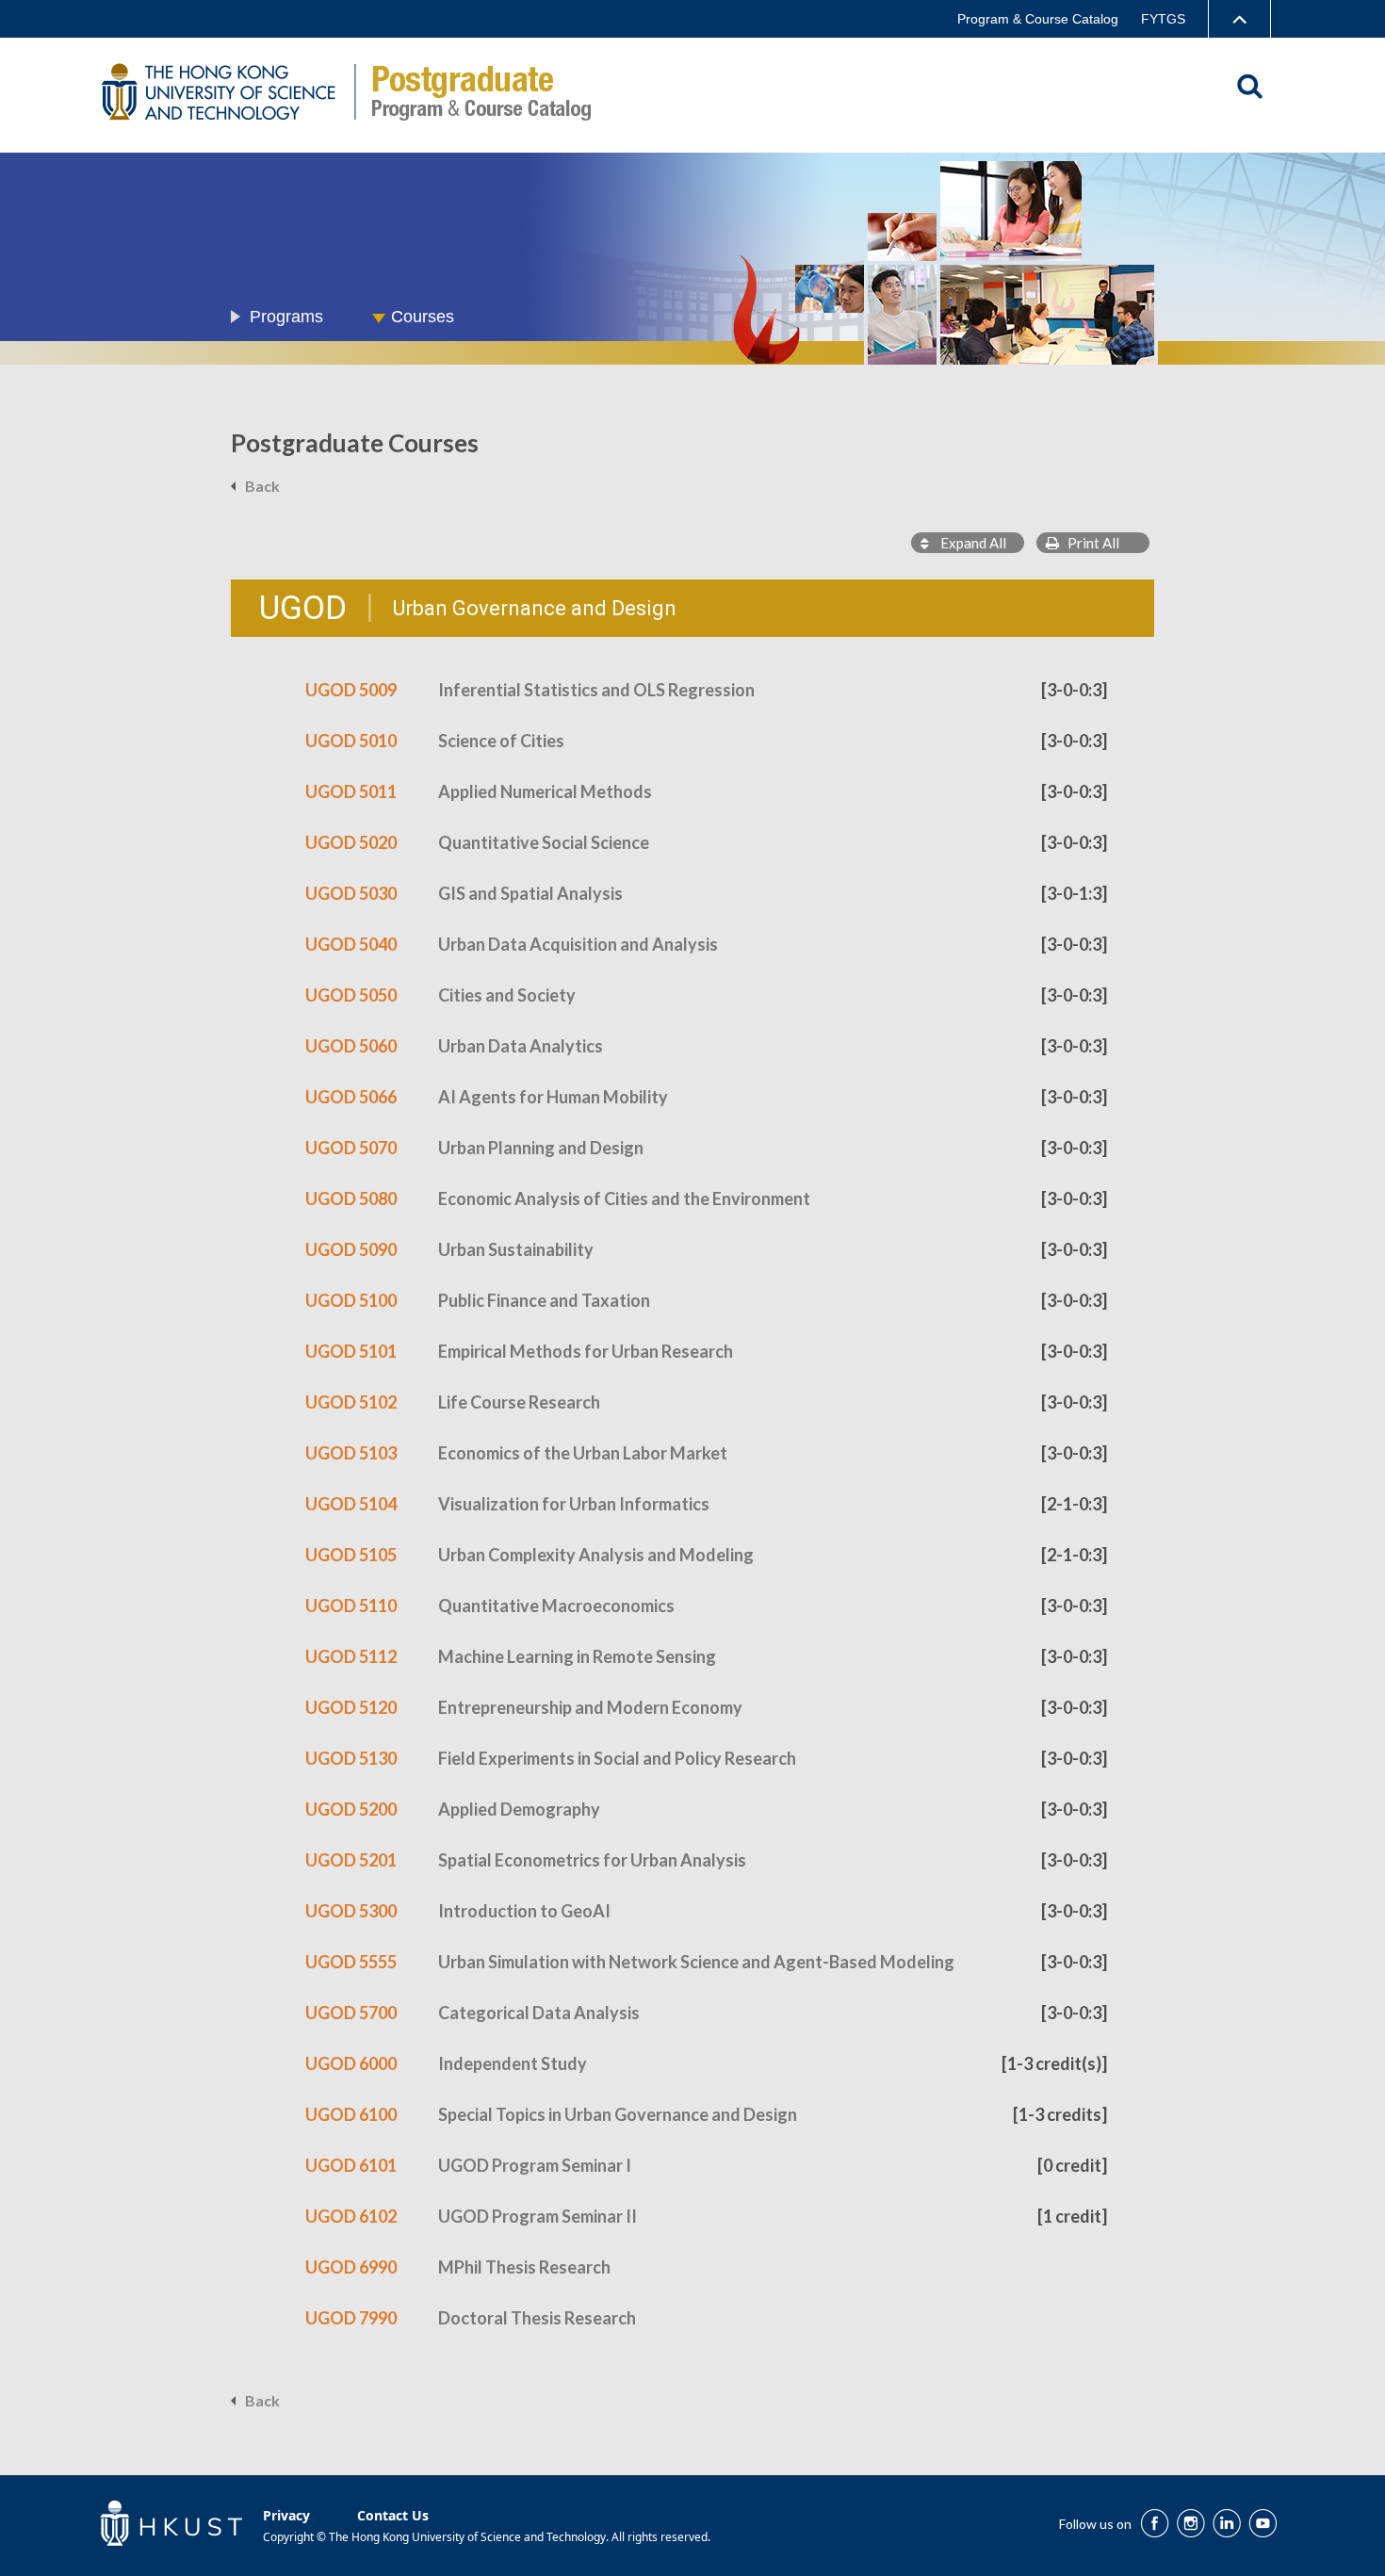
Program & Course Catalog (1038, 19)
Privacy (286, 2515)
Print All (1089, 543)
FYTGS (1163, 19)
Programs (286, 317)
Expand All (968, 543)
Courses (423, 317)
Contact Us (393, 2515)
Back (262, 486)
